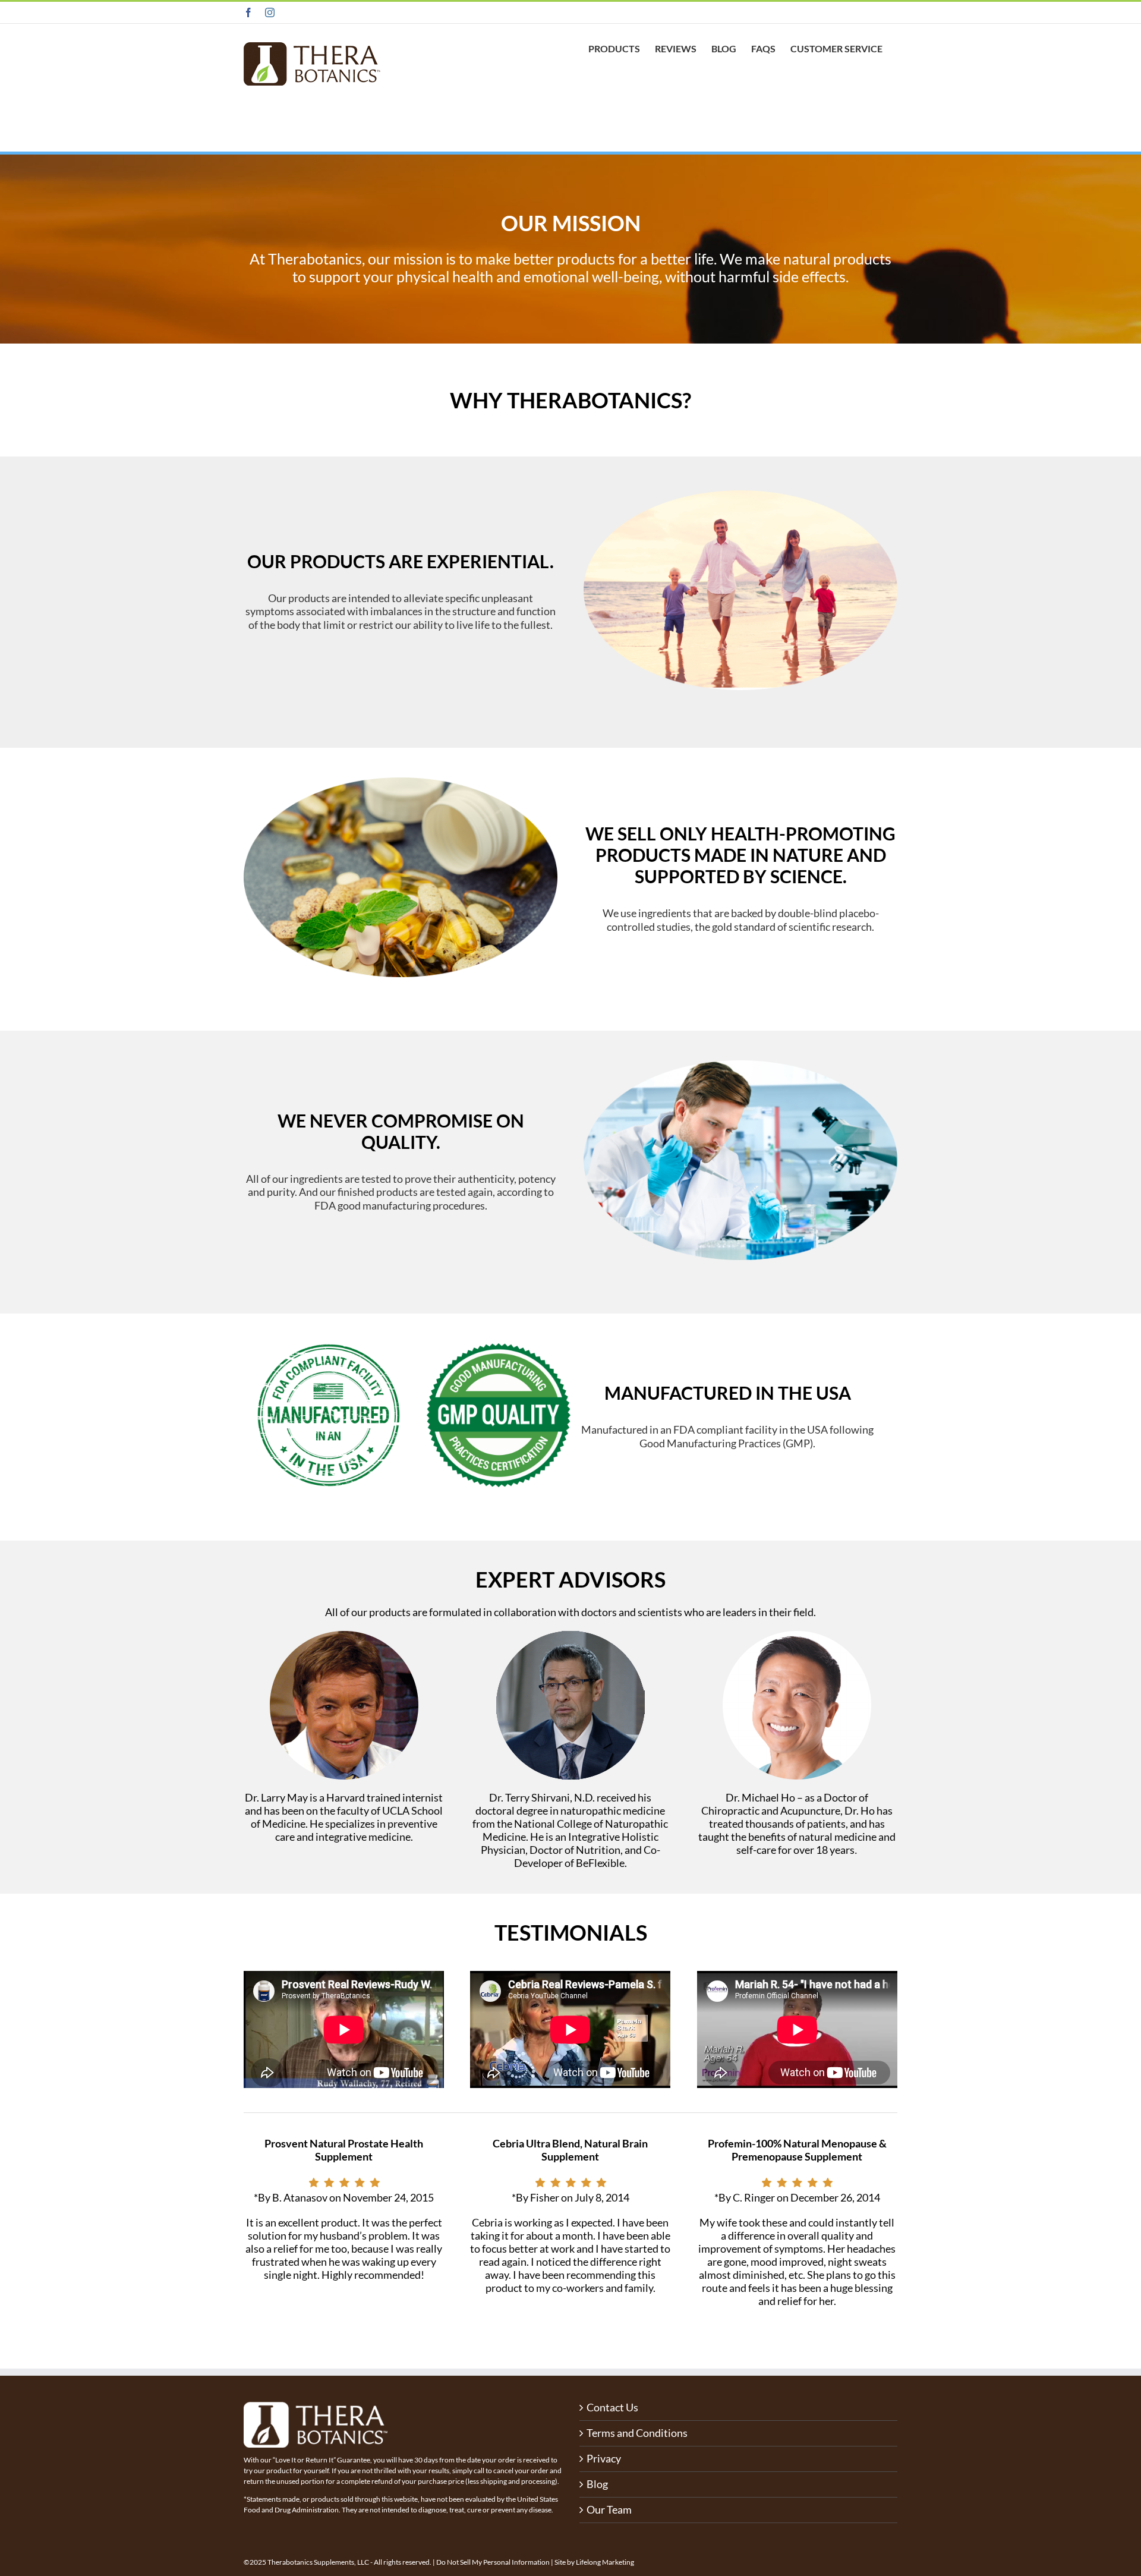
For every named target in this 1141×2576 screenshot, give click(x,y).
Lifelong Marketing (605, 2562)
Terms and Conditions (637, 2433)
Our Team (609, 2510)
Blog (597, 2484)
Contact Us (612, 2407)
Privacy (604, 2459)
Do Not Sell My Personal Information (493, 2562)
